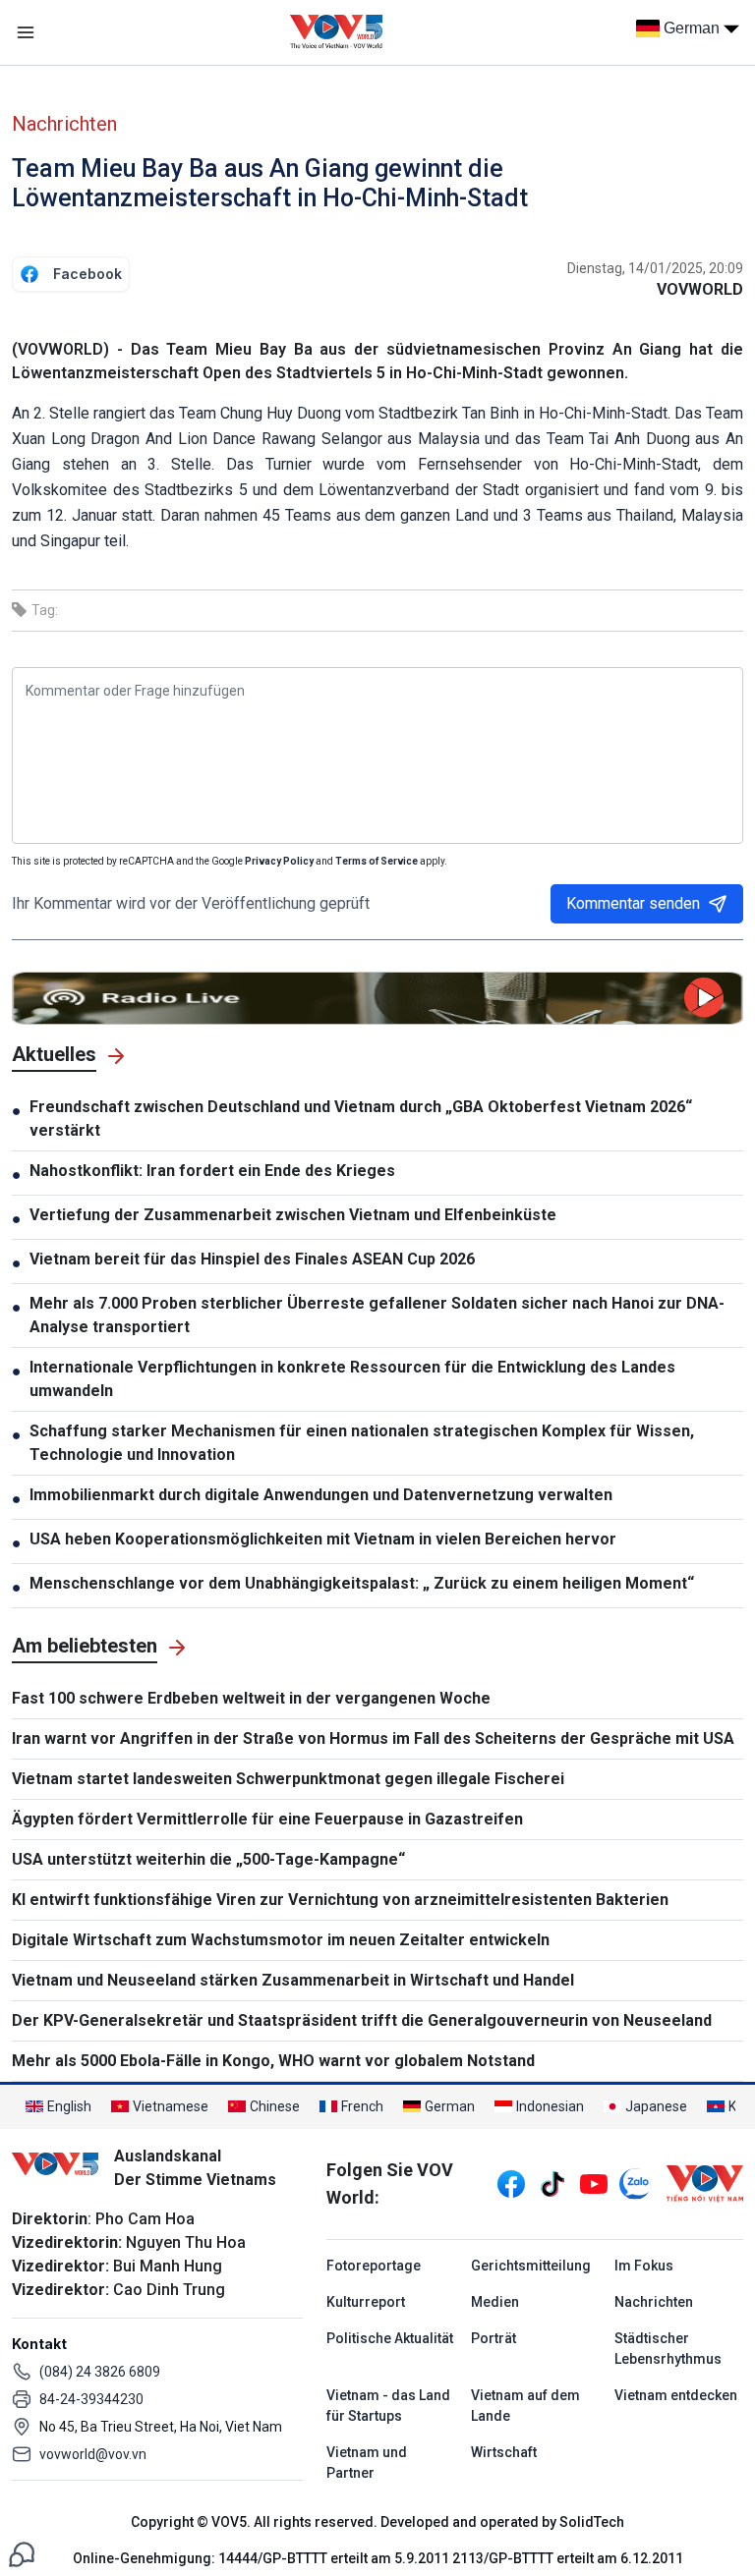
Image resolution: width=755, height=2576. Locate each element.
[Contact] (22, 2553)
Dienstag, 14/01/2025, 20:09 (655, 268)
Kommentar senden (633, 903)
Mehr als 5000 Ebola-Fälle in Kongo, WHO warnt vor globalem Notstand (273, 2061)
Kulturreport (366, 2302)
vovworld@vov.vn (93, 2454)
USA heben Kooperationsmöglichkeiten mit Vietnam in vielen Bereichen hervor (323, 1539)
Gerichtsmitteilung (531, 2266)
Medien (495, 2302)
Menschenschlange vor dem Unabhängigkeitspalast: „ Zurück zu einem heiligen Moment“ (362, 1583)
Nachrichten (64, 124)
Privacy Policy (279, 861)
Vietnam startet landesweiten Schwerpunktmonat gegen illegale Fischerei (288, 1779)
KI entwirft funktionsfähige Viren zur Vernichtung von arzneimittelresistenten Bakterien (340, 1900)
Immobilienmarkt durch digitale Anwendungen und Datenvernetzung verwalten (321, 1495)
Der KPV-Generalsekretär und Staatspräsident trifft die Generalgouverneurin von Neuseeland (362, 2020)
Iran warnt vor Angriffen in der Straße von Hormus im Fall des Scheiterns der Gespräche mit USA (373, 1738)
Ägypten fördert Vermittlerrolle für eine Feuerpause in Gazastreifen (267, 1819)
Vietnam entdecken (676, 2395)
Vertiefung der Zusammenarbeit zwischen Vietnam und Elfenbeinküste (293, 1215)
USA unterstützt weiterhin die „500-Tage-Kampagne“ (208, 1859)
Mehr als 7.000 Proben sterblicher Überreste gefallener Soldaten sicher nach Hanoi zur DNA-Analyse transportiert (377, 1315)
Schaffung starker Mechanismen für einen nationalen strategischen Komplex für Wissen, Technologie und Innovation (362, 1443)
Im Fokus (644, 2266)
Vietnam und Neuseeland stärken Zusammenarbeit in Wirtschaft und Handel (293, 1980)
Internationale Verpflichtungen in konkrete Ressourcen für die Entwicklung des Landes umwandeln (352, 1379)
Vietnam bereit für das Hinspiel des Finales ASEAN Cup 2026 (252, 1259)
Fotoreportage (374, 2266)
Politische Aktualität (390, 2338)
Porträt (494, 2338)
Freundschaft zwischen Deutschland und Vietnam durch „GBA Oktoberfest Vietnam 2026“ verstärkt (361, 1119)
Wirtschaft (504, 2452)
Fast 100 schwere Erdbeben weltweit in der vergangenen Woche (251, 1698)
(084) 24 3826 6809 (100, 2372)
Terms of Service (377, 861)
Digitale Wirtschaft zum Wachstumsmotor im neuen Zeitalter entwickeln (281, 1940)
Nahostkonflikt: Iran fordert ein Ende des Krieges (212, 1171)
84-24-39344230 (91, 2399)
